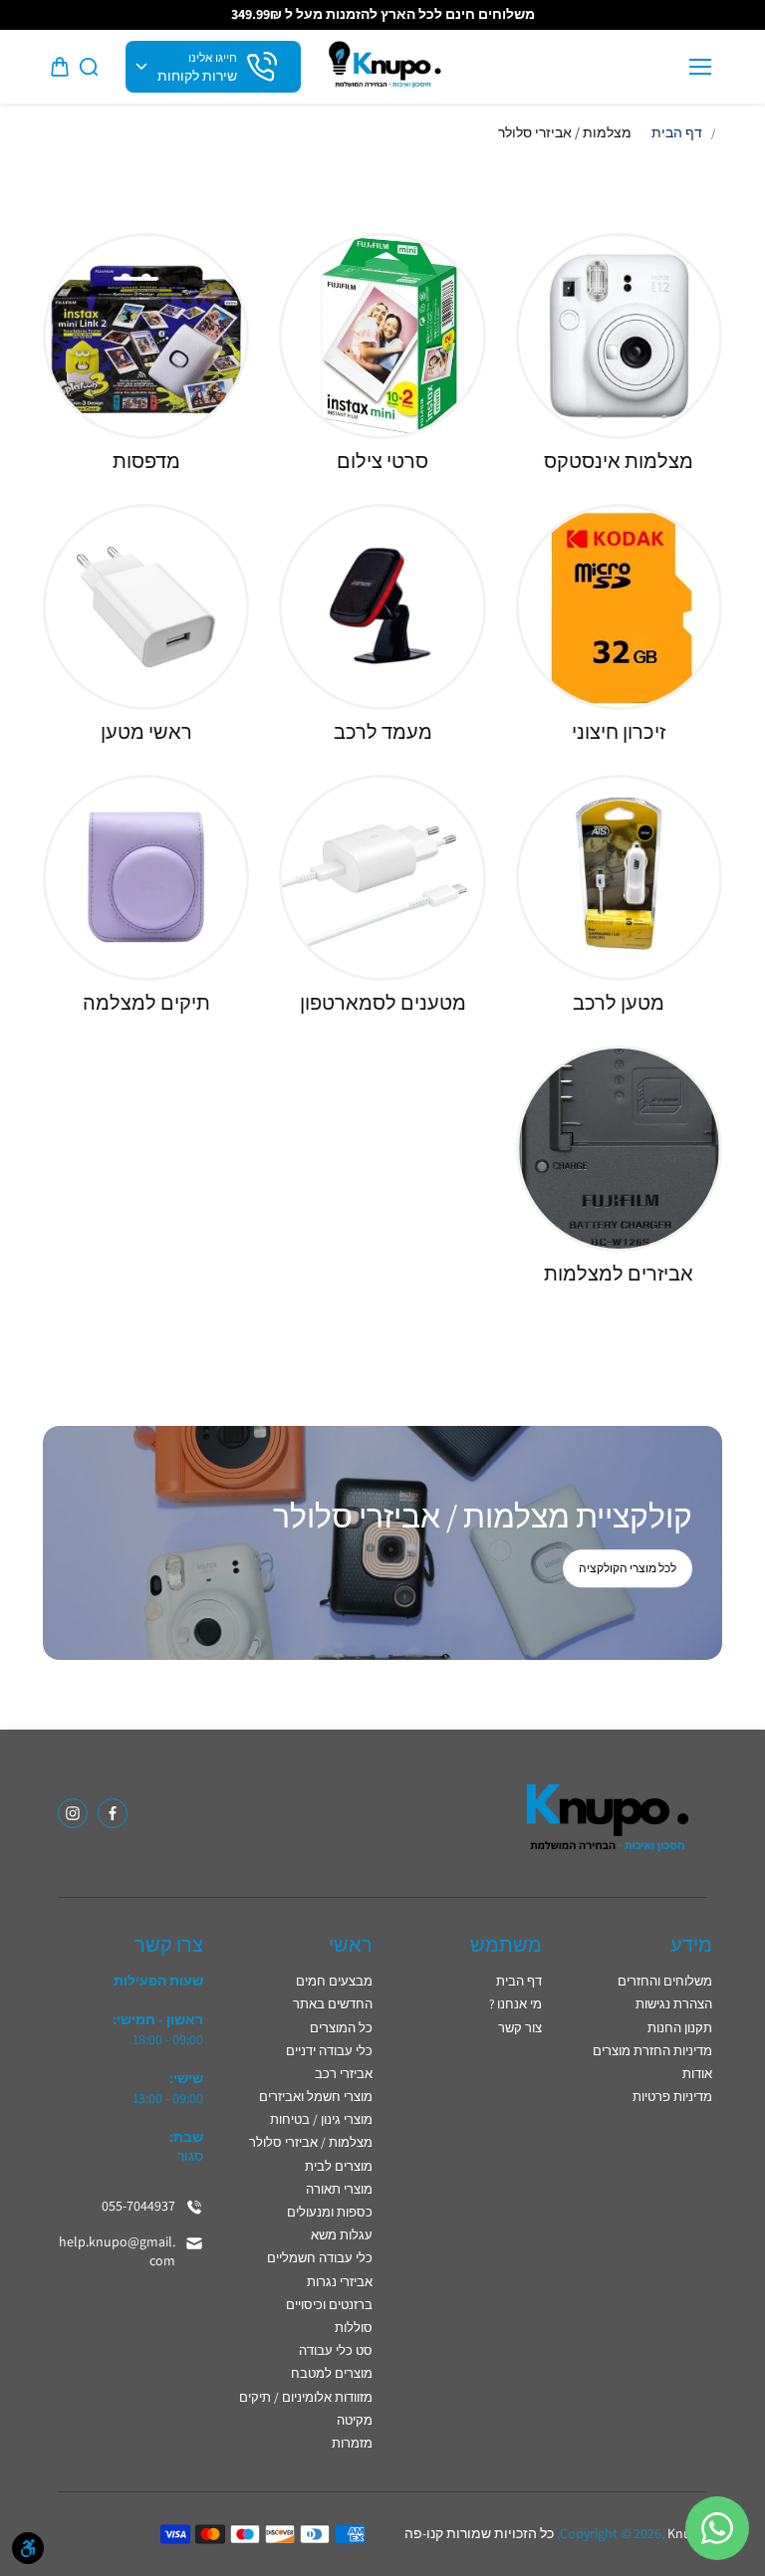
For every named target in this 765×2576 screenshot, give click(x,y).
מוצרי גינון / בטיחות (321, 2119)
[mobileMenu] (700, 67)
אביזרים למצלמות (619, 1274)
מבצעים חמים (334, 1981)
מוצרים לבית (339, 2166)
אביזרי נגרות (340, 2282)
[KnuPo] (383, 67)
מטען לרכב (619, 1003)
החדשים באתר (333, 2004)
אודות (697, 2074)
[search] (89, 67)
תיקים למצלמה (146, 1003)
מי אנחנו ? (515, 2004)
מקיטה (355, 2420)
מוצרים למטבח (332, 2373)
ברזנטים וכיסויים (329, 2305)
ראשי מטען (146, 732)
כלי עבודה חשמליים (320, 2258)
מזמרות (352, 2443)
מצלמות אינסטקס (619, 461)
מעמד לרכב (383, 732)
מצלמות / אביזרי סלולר (311, 2142)
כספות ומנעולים (330, 2212)
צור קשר (520, 2028)
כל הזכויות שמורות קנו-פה (479, 2533)
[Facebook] (113, 1813)
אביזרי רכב (344, 2074)
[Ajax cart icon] (60, 67)
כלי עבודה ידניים (329, 2051)
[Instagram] (73, 1813)
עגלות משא (342, 2235)
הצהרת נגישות (674, 2004)
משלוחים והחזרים (665, 1981)
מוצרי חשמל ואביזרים (316, 2097)
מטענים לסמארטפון (383, 1003)
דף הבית (677, 132)
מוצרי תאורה (339, 2189)
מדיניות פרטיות (672, 2097)
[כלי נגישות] (28, 2548)
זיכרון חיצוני (619, 732)
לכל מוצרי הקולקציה (628, 1569)
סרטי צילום (382, 461)
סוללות (354, 2328)
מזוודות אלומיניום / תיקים (306, 2397)
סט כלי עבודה (336, 2350)
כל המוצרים (341, 2028)
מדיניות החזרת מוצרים (652, 2051)
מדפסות (146, 461)
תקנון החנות (680, 2028)
